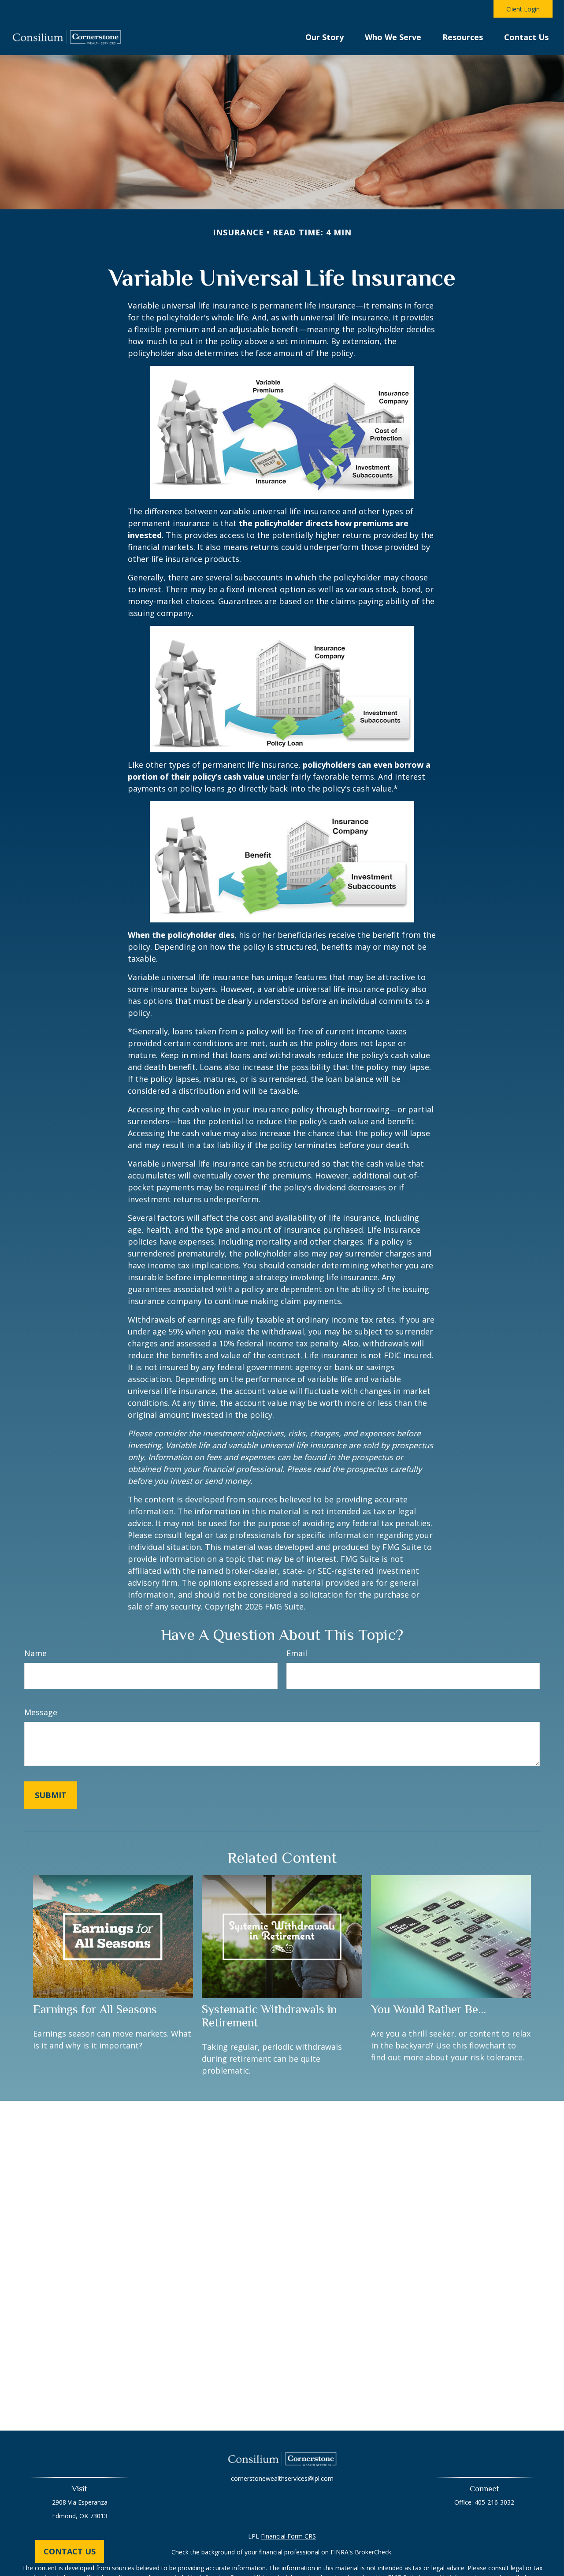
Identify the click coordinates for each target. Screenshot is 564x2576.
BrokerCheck (373, 2552)
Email (297, 1653)
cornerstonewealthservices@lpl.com (282, 2478)
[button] (325, 36)
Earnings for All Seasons (95, 2009)
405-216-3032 (494, 2502)
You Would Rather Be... (429, 2009)
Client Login (523, 9)
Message (41, 1712)
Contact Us (70, 2551)
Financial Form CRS (288, 2536)
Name (35, 1653)
